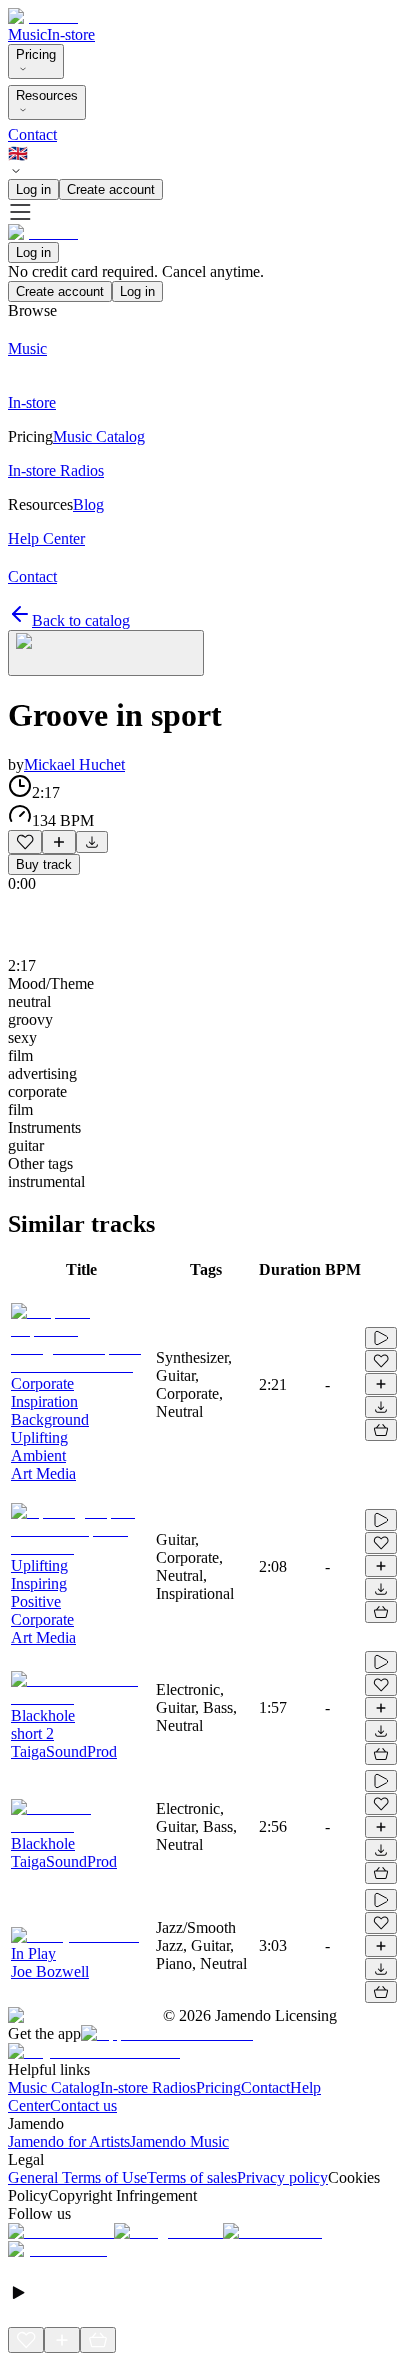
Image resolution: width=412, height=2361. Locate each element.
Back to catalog (81, 620)
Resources (47, 95)
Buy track (44, 864)
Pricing (36, 54)
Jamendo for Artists (69, 2141)
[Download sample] (92, 842)
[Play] (106, 653)
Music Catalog (54, 2087)
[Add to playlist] (59, 842)
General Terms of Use (77, 2177)
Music (27, 34)
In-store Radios (148, 2087)
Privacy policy (282, 2177)
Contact (32, 134)
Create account (111, 189)
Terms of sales (192, 2177)
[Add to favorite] (25, 842)
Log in (33, 189)
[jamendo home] (43, 16)
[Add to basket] (381, 1430)
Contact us (83, 2105)
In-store (71, 34)
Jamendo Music (179, 2141)
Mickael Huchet (74, 764)
